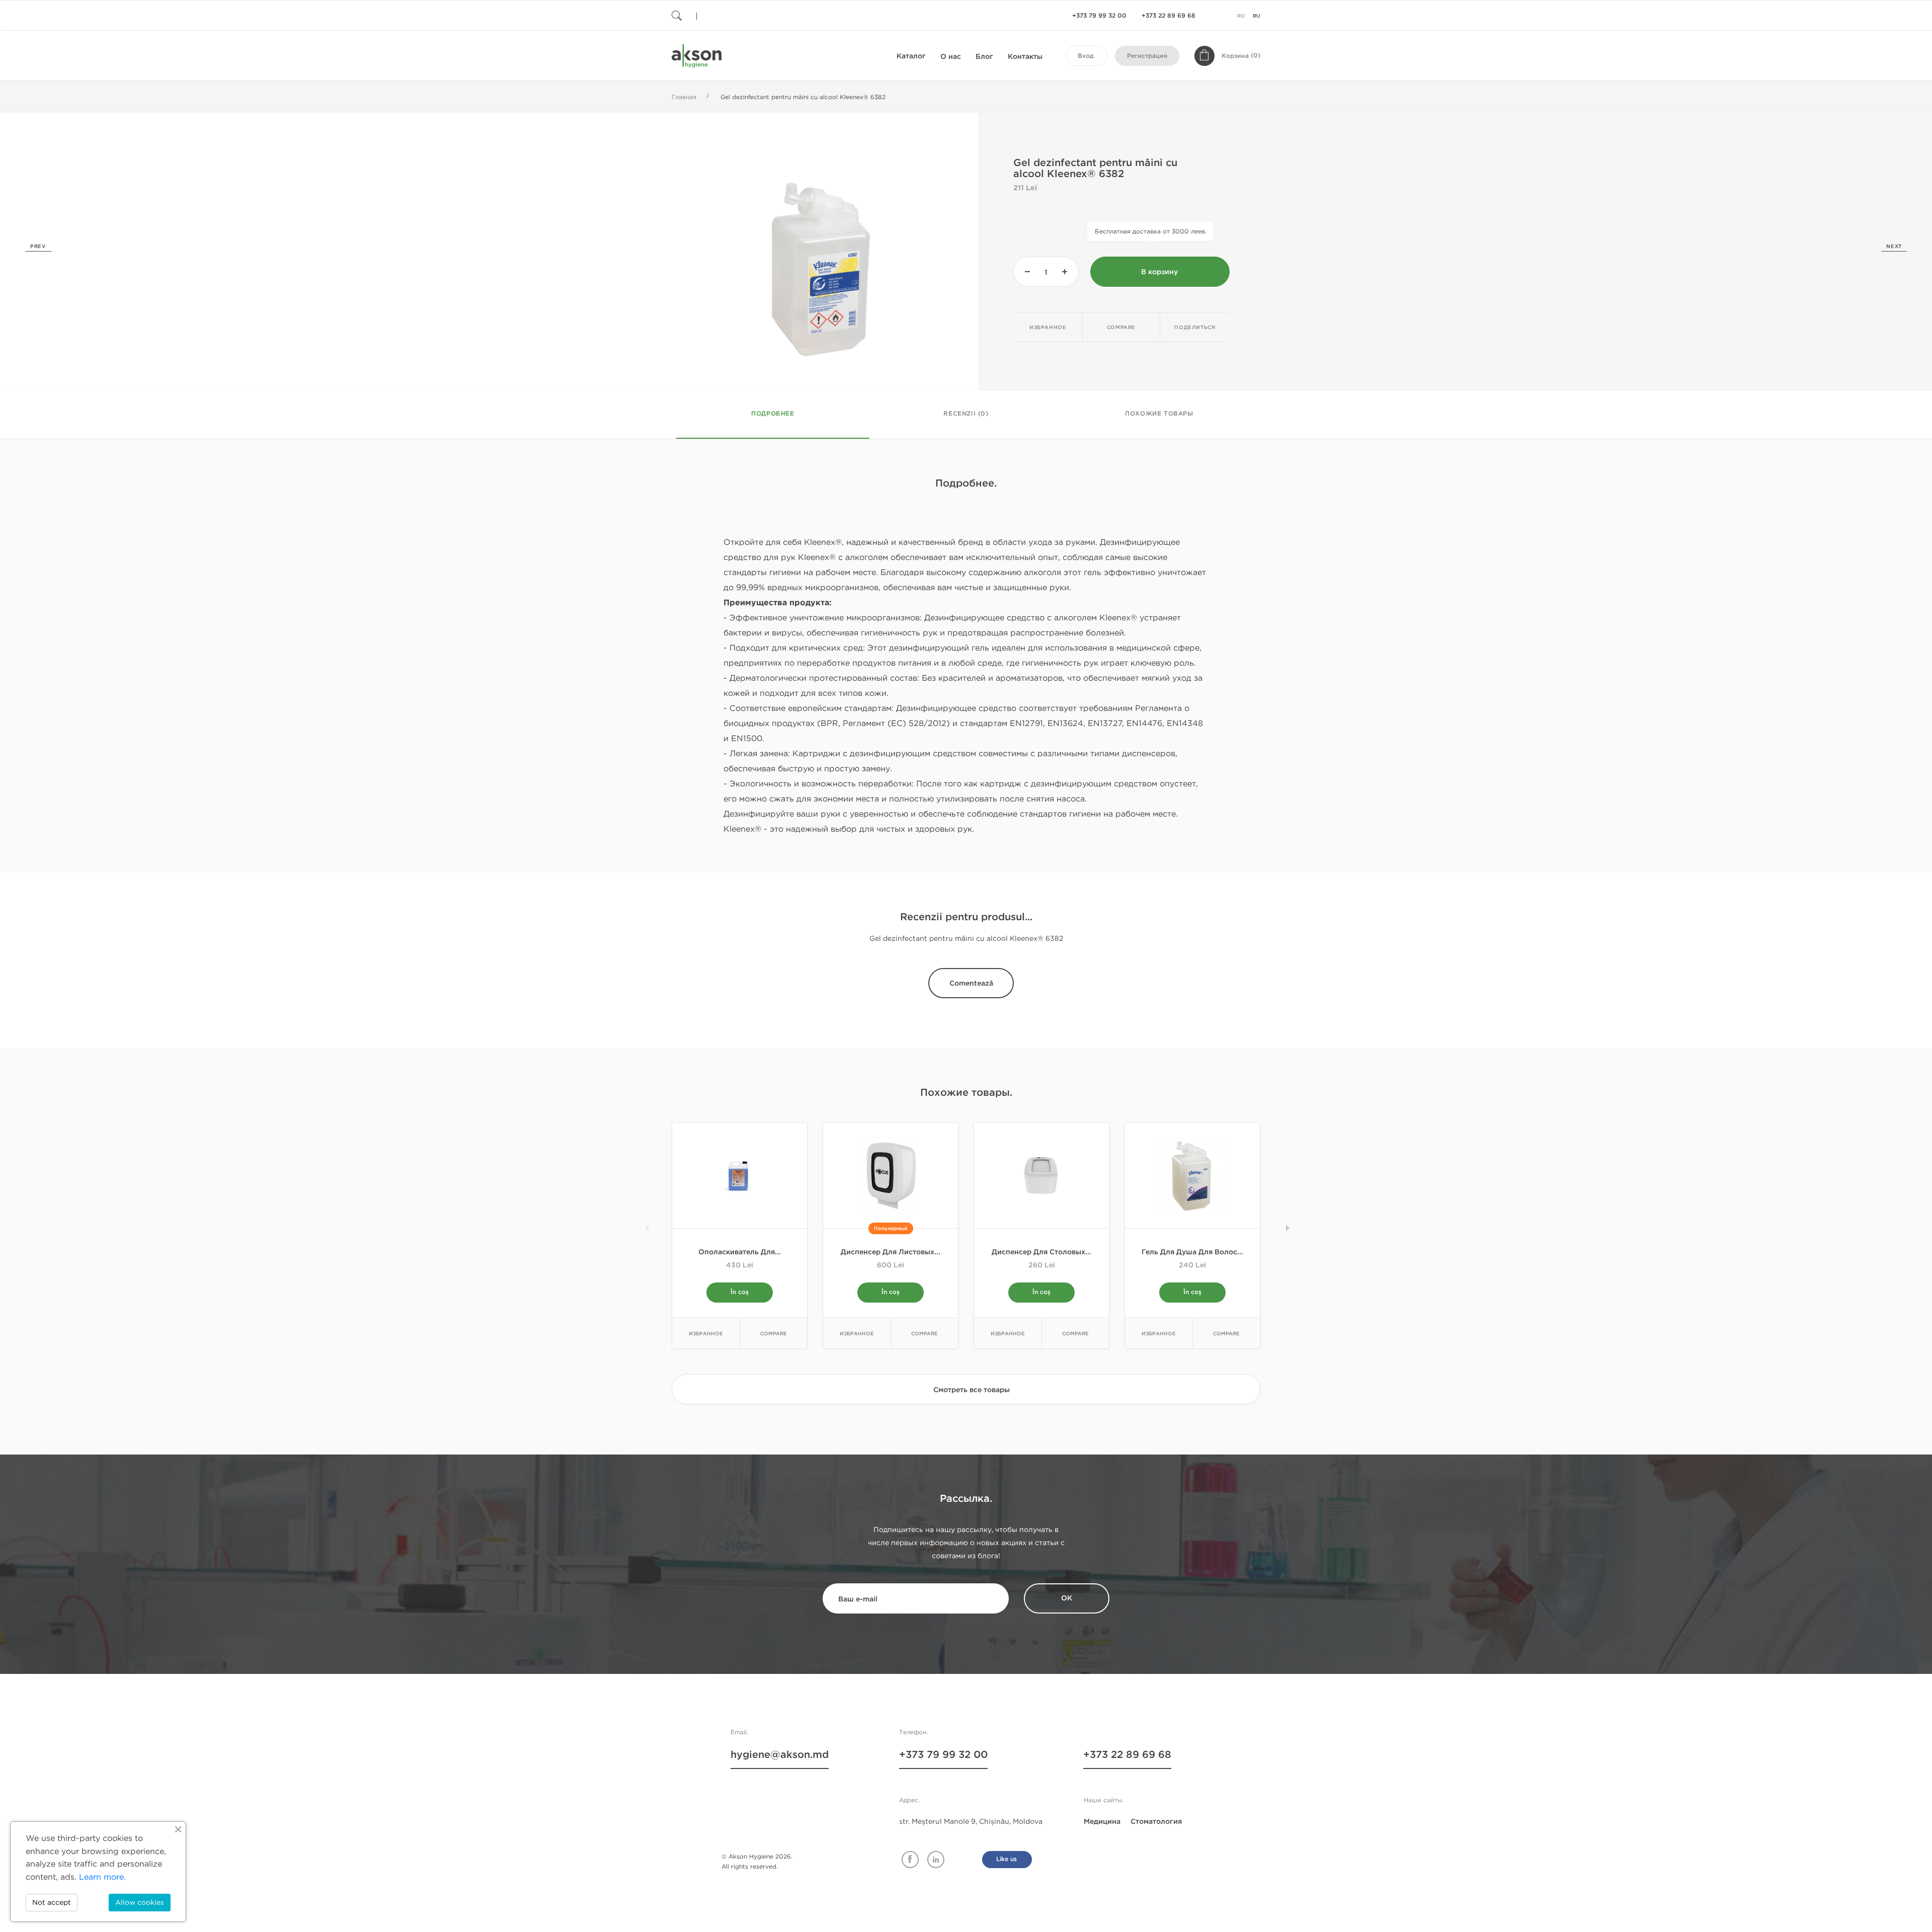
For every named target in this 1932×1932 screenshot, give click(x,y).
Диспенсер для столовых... (1041, 1252)
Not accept (52, 1903)
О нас (951, 57)
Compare (1121, 328)
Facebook (910, 1860)
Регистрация (1147, 56)
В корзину (1159, 272)
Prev (38, 247)
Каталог (911, 56)
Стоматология (1156, 1822)
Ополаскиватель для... (740, 1252)
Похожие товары (1159, 414)
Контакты (1025, 57)
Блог (984, 57)
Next (1894, 247)
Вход (1086, 56)
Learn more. (102, 1877)
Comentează (971, 983)
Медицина (1102, 1822)
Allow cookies (140, 1903)
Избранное (1048, 328)
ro (1241, 16)
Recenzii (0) (966, 414)
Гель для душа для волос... (1192, 1252)
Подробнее (773, 414)
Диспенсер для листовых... (891, 1252)
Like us (1007, 1859)
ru (1257, 16)
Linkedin (936, 1860)
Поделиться (1195, 328)
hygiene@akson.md (780, 1755)
